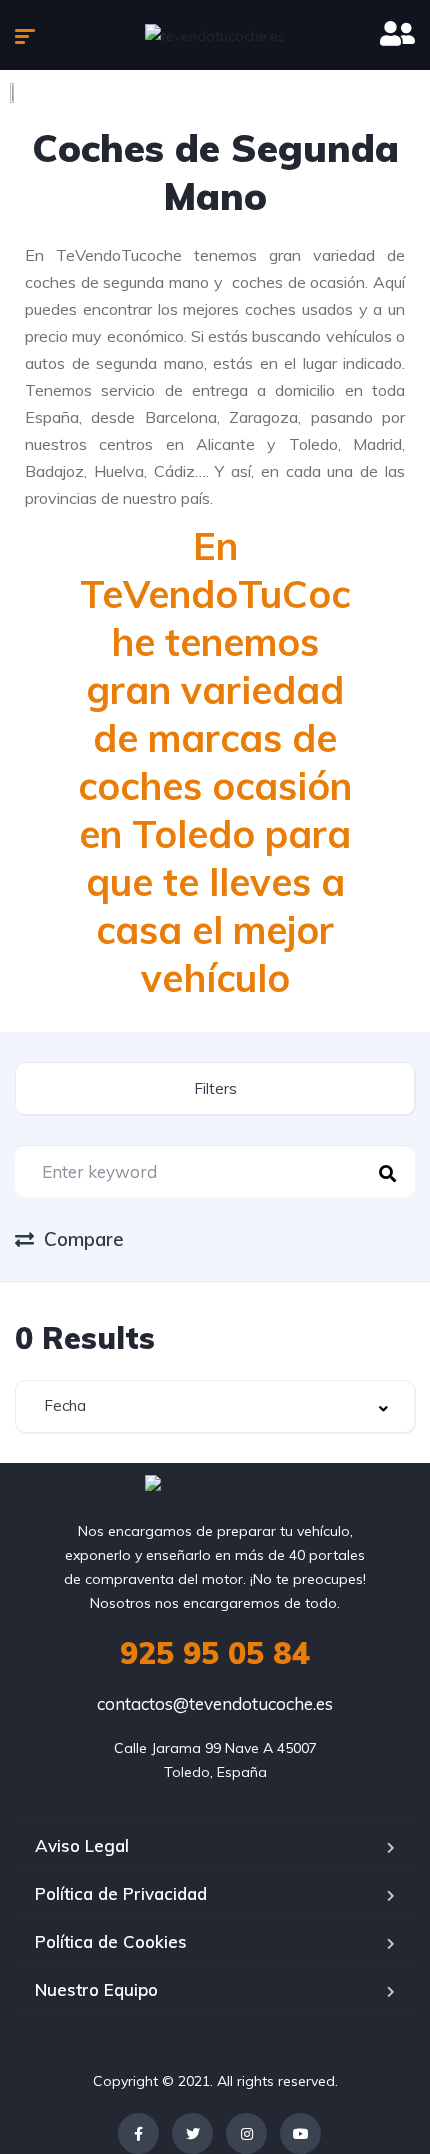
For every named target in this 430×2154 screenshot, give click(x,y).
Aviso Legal (82, 1845)
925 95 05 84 (215, 1653)
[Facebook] (138, 2133)
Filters (215, 1088)
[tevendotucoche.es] (215, 34)
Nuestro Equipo (96, 1989)
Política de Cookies (111, 1941)
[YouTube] (300, 2133)
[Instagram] (246, 2133)
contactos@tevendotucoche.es (215, 1703)
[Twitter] (192, 2133)
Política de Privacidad (121, 1893)
